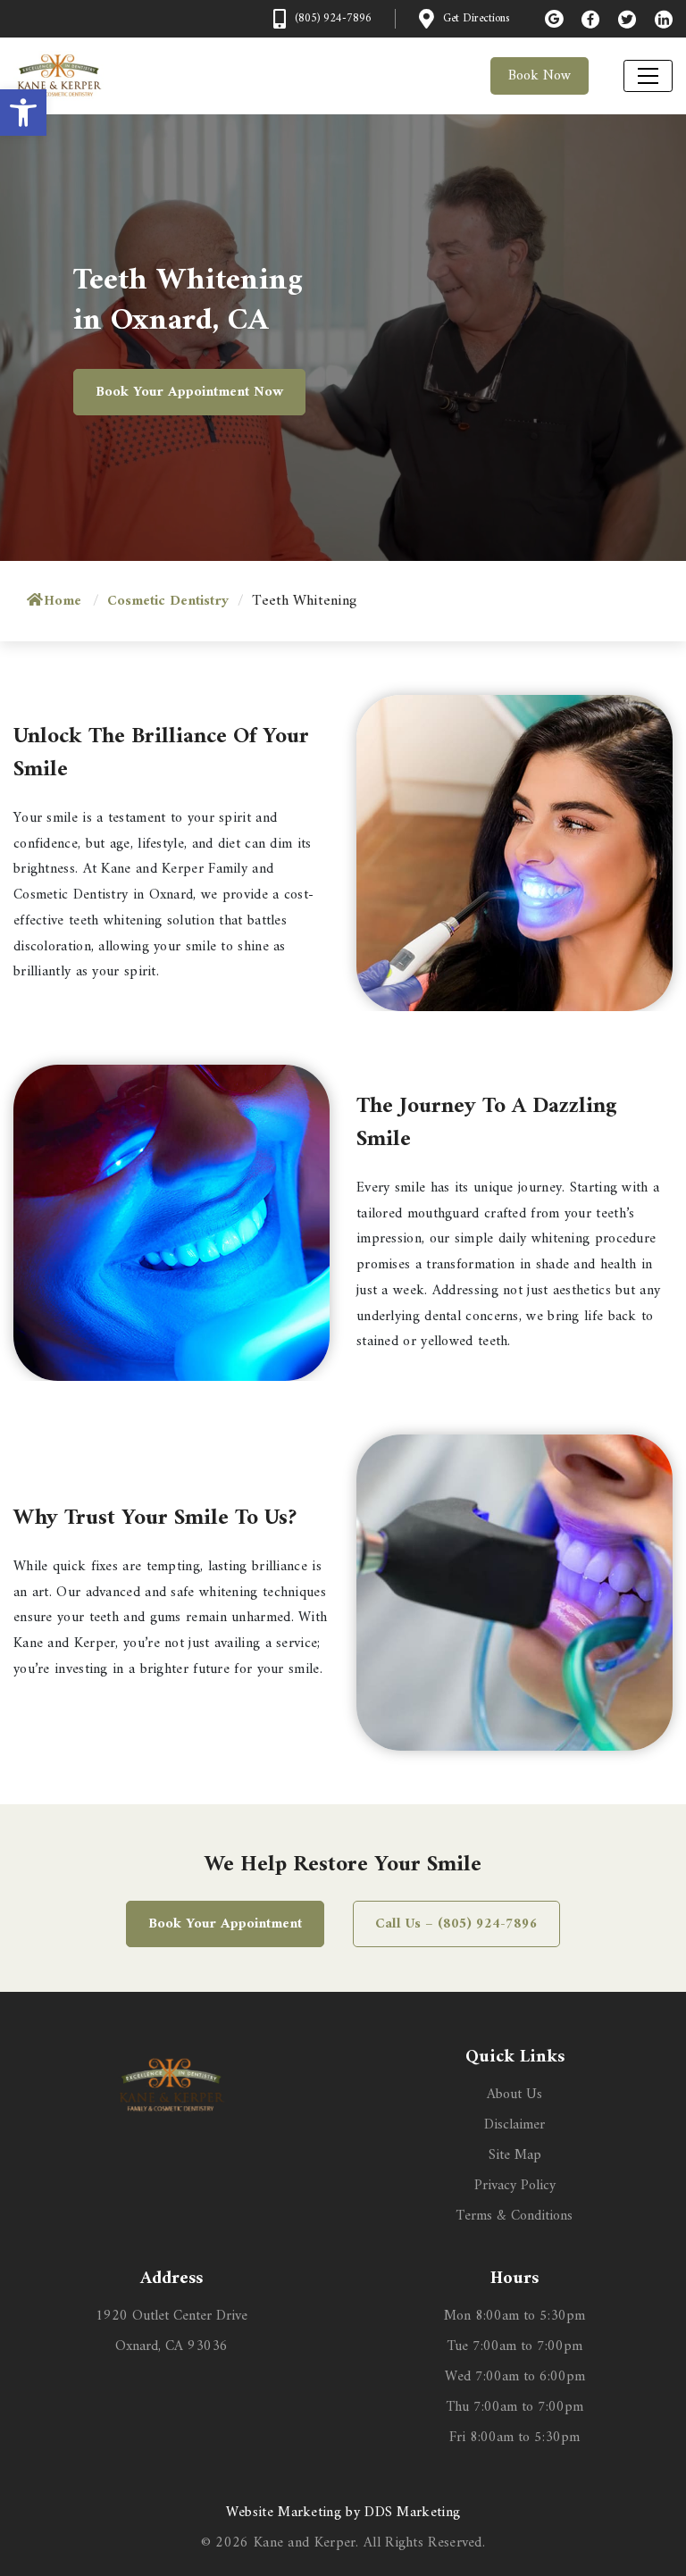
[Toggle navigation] (648, 76)
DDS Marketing (412, 2513)
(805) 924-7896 (333, 19)
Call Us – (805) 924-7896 (456, 1924)
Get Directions (476, 19)
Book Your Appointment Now (189, 392)
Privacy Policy (515, 2186)
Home (63, 601)
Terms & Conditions (514, 2216)
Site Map (515, 2155)
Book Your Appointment (225, 1924)
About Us (514, 2095)
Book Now (540, 76)
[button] (23, 113)
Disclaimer (514, 2125)
